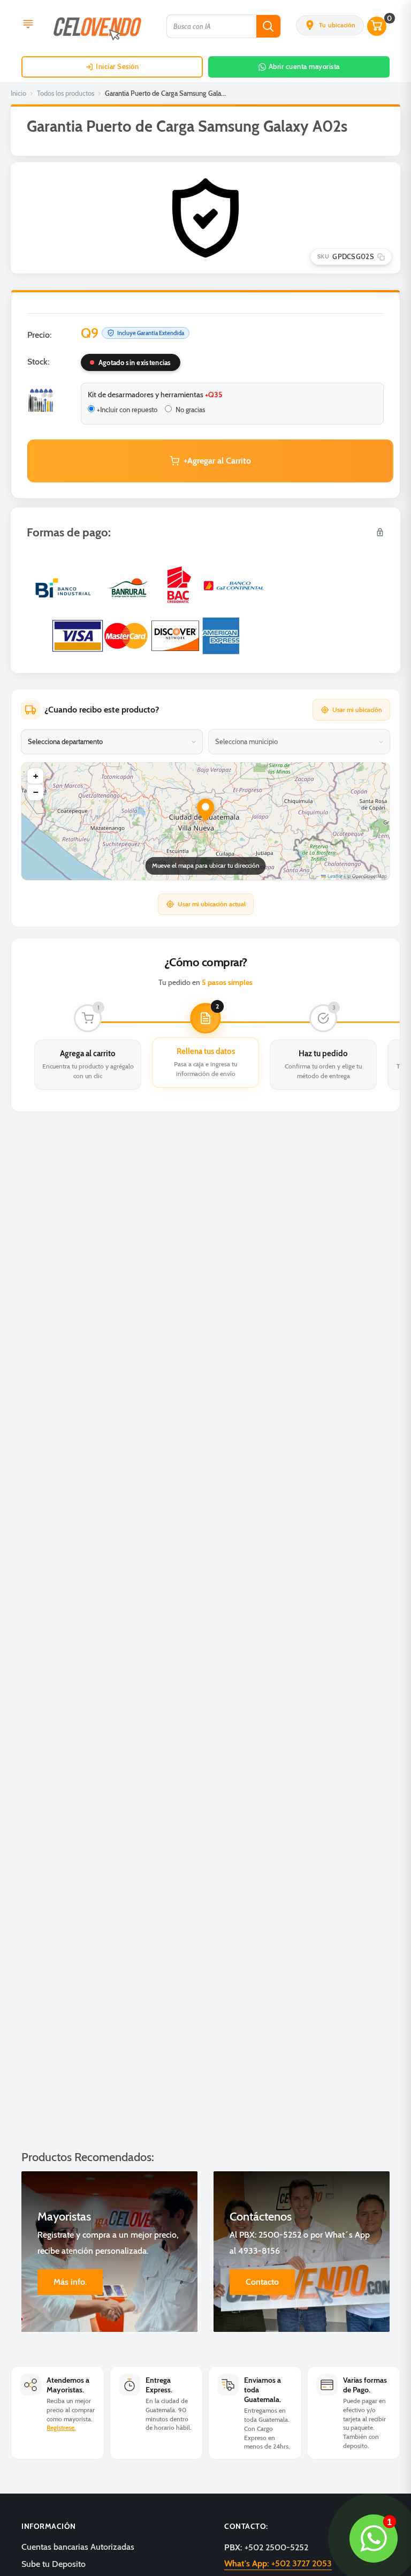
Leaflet (334, 876)
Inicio (18, 93)
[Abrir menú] (28, 25)
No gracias (189, 410)
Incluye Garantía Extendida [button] (151, 333)
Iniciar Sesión (117, 66)
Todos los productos (66, 93)
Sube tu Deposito (54, 2564)
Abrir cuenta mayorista (304, 66)
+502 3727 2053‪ (278, 2563)
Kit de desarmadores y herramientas (155, 395)
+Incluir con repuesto (127, 410)
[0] (377, 26)
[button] (330, 25)
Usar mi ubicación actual (212, 904)
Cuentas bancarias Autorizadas (78, 2547)
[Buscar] (268, 26)
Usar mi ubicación (357, 710)
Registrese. (61, 2427)
